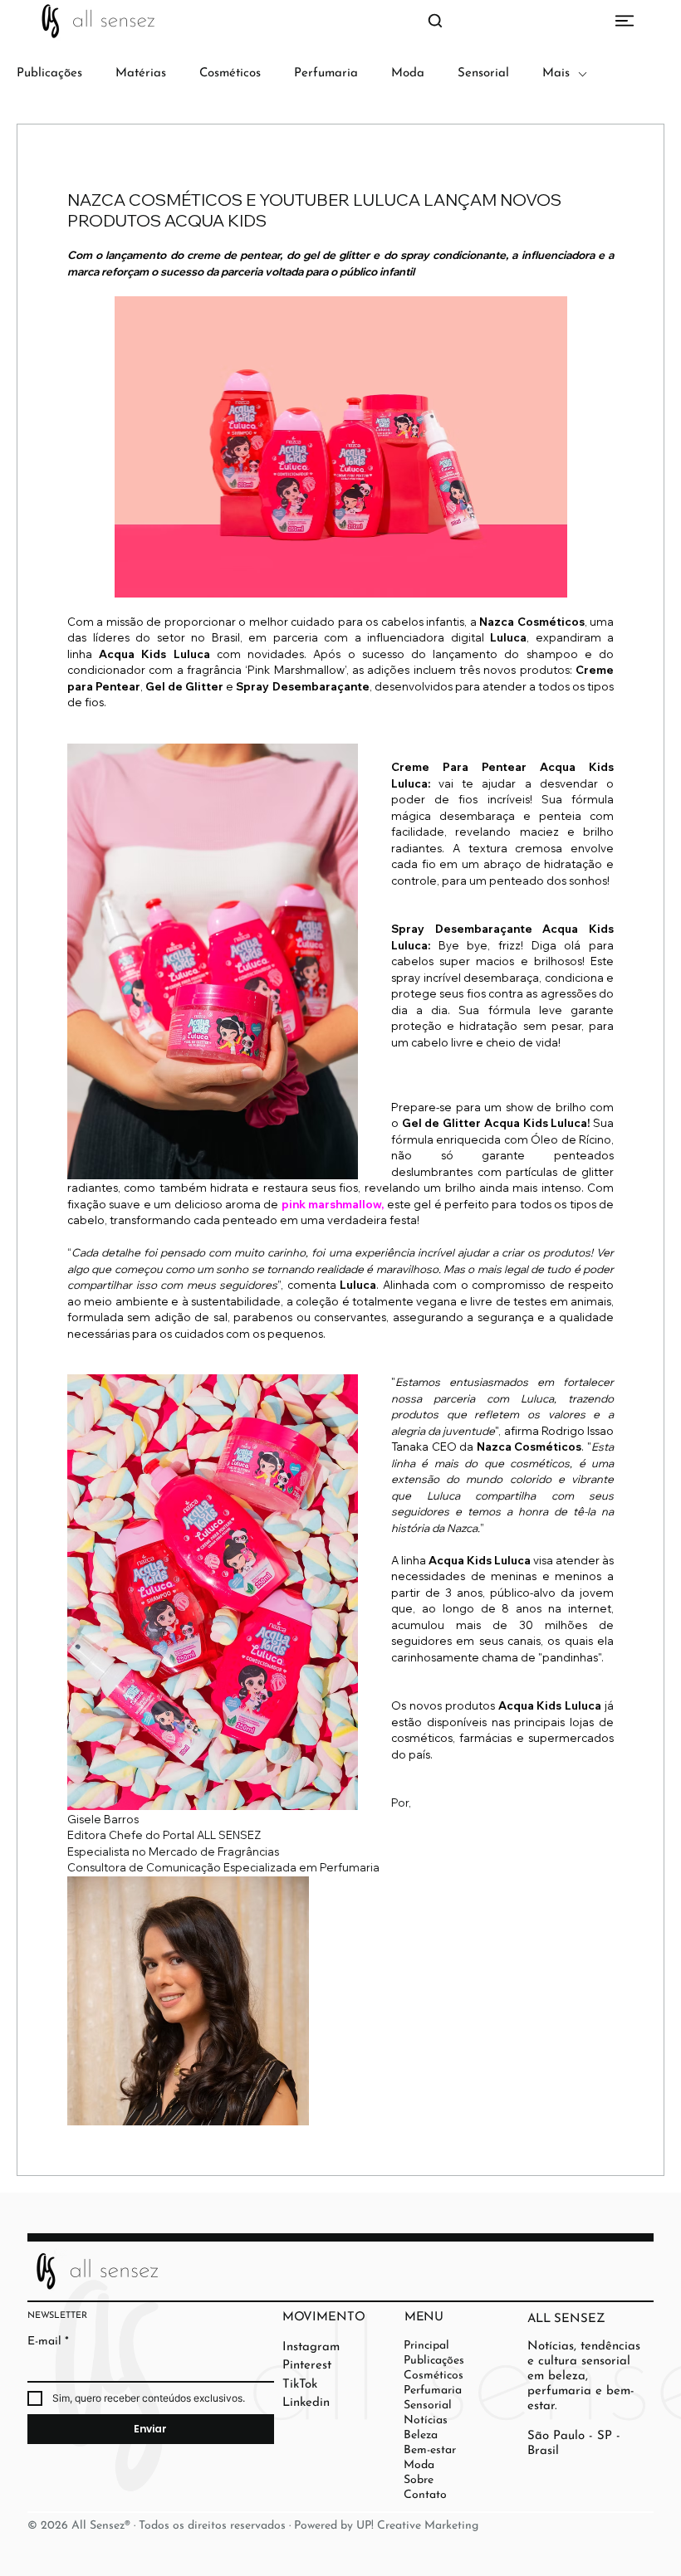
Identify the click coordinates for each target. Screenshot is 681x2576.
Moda (408, 73)
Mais (556, 73)
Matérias (141, 73)
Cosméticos (230, 73)
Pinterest (307, 2366)
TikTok (300, 2385)
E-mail (48, 2342)
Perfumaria (326, 73)
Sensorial (483, 73)
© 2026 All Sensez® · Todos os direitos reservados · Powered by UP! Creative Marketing (253, 2526)
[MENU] (340, 21)
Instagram (311, 2347)
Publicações (49, 73)
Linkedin (306, 2403)
